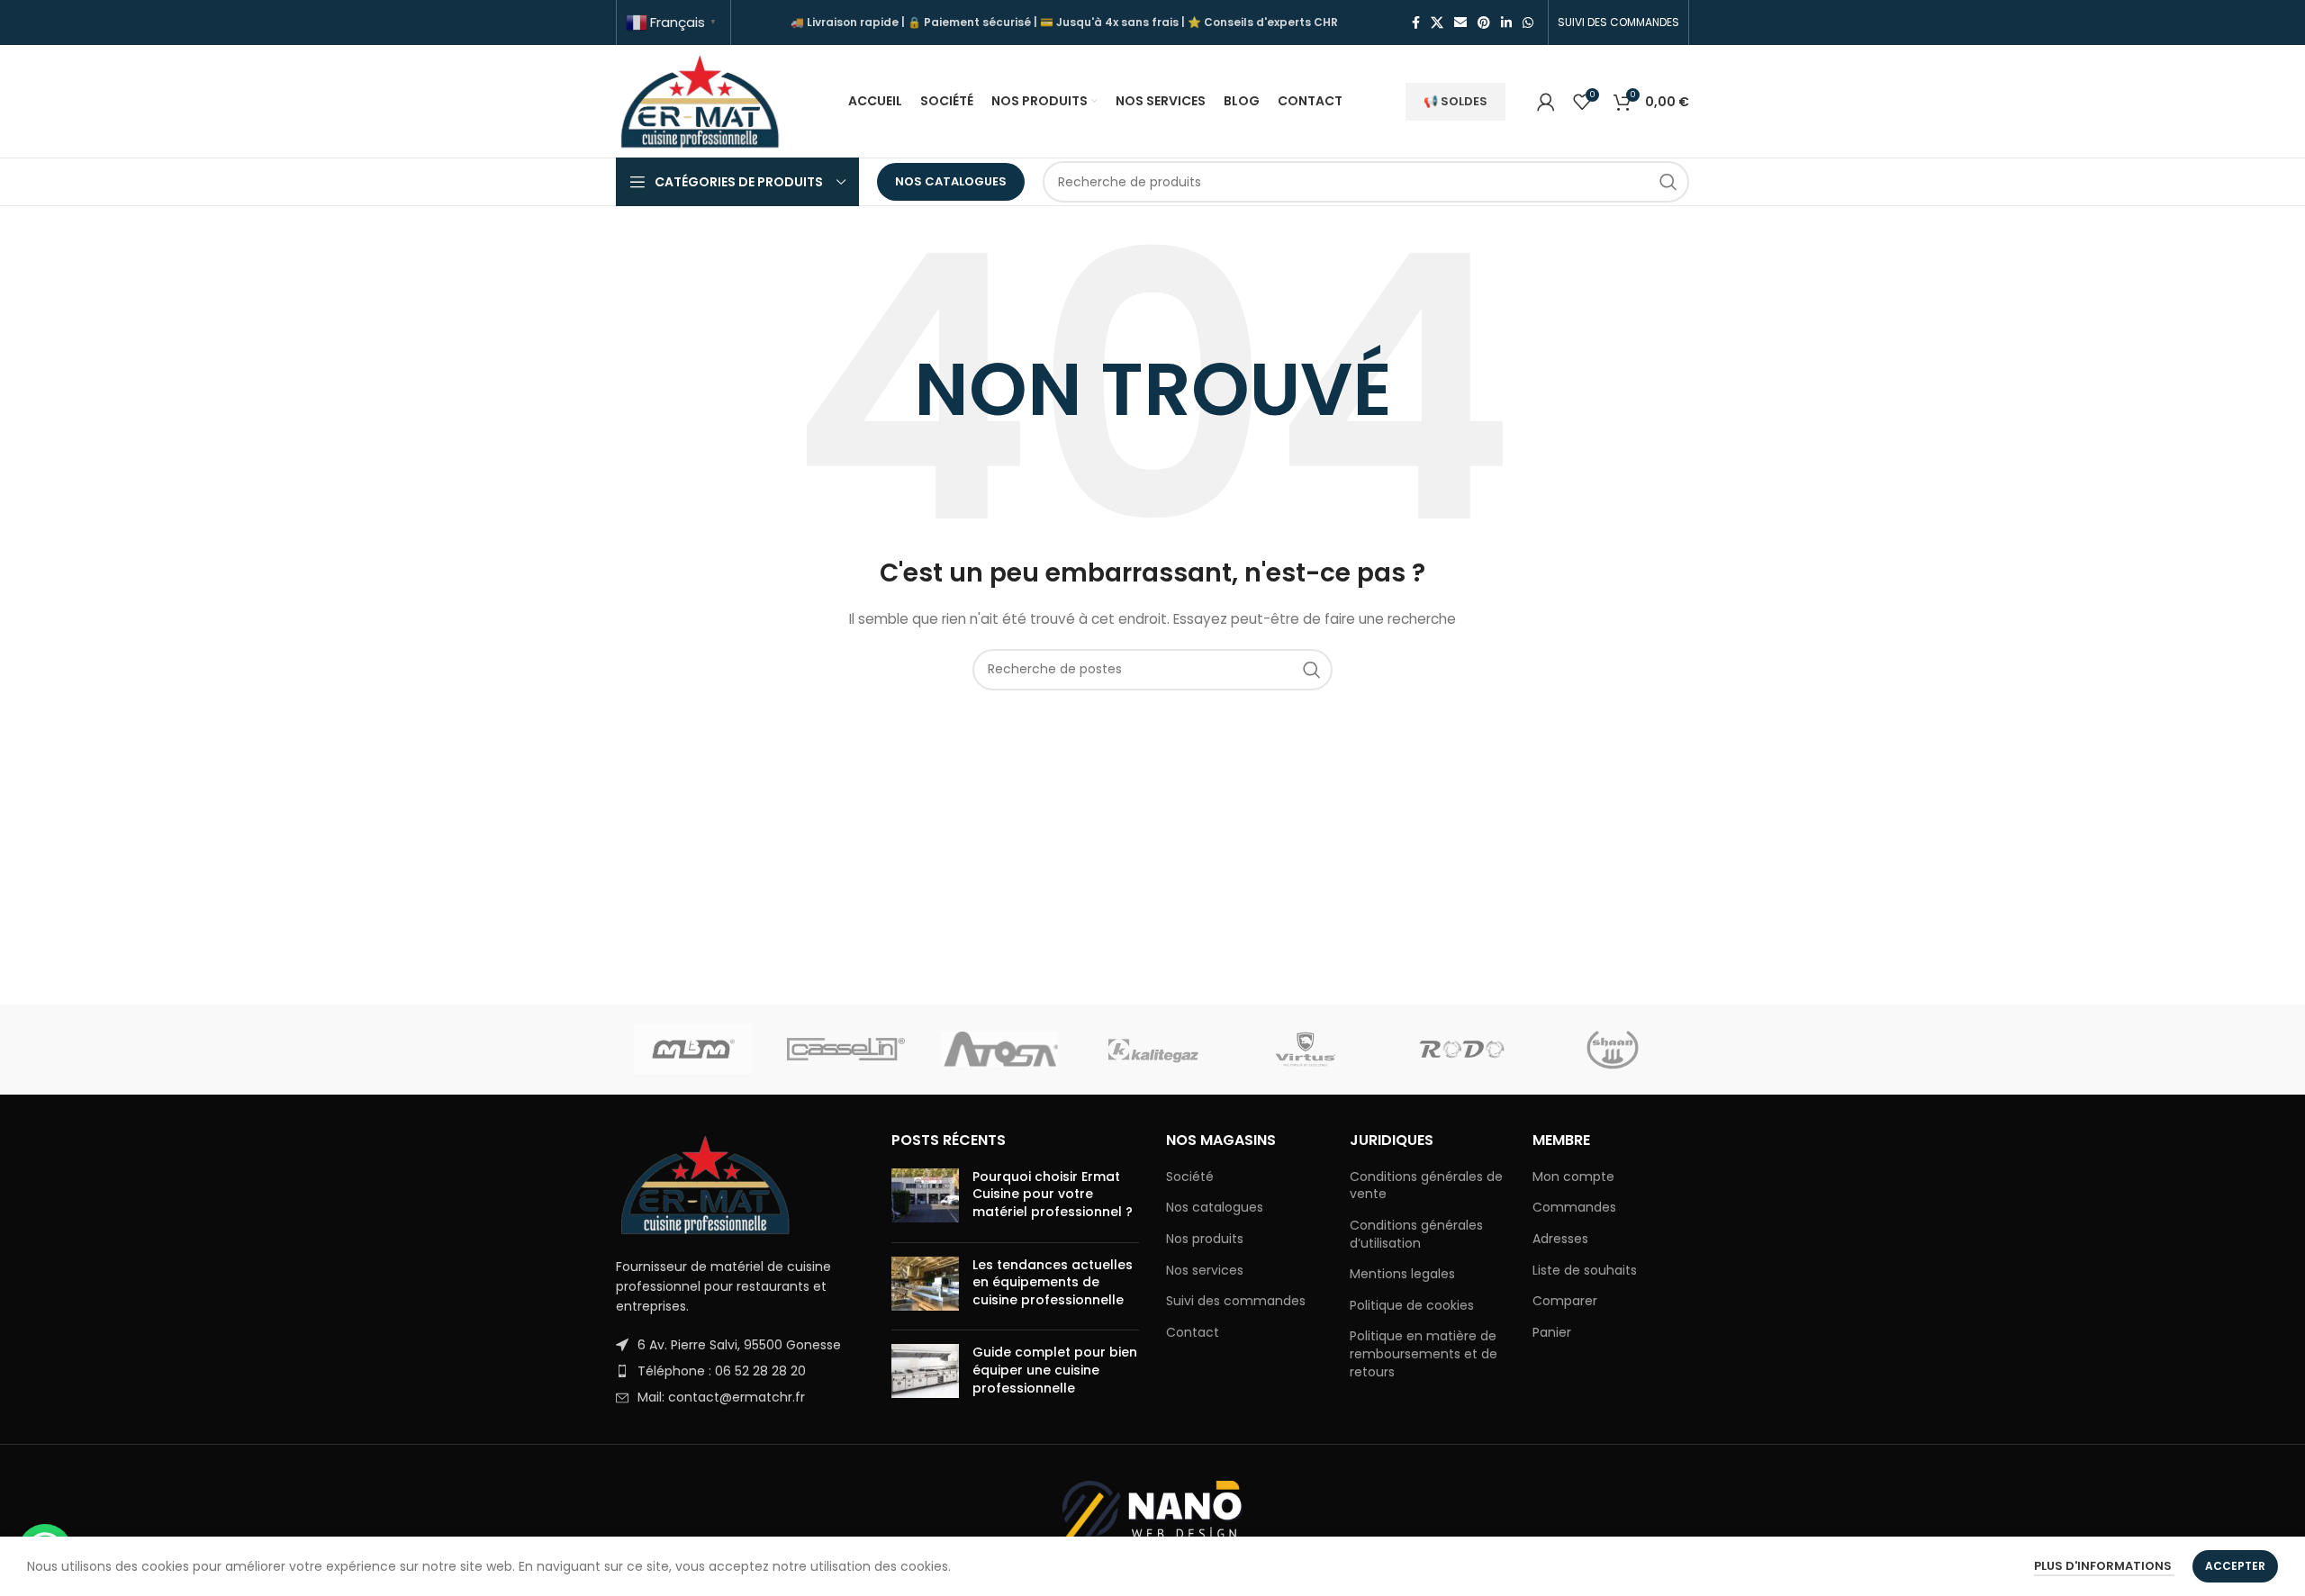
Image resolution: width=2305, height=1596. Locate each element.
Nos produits (1205, 1239)
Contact (1193, 1333)
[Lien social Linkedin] (1506, 23)
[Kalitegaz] (1152, 1050)
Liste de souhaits (1585, 1271)
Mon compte (1573, 1177)
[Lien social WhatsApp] (1528, 23)
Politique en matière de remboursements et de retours (1424, 1354)
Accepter (2235, 1566)
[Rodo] (1459, 1050)
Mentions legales (1402, 1274)
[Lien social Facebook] (1416, 23)
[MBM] (692, 1050)
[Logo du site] (701, 100)
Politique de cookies (1412, 1306)
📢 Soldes (1455, 101)
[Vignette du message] (925, 1199)
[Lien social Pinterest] (1484, 23)
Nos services (1205, 1271)
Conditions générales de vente (1426, 1186)
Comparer (1565, 1301)
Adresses (1560, 1239)
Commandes (1574, 1208)
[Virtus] (1306, 1050)
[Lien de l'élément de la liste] (740, 1345)
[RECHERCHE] (1668, 182)
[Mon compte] (1546, 102)
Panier (1552, 1333)
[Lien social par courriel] (1460, 23)
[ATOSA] (999, 1050)
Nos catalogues (951, 181)
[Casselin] (845, 1050)
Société (1190, 1177)
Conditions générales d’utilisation (1416, 1235)
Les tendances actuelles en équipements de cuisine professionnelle (1053, 1282)
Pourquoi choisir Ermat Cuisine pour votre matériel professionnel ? (1053, 1194)
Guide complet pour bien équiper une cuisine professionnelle (1055, 1370)
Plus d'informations (2104, 1566)
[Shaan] (1613, 1050)
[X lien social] (1437, 23)
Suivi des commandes (1236, 1301)
